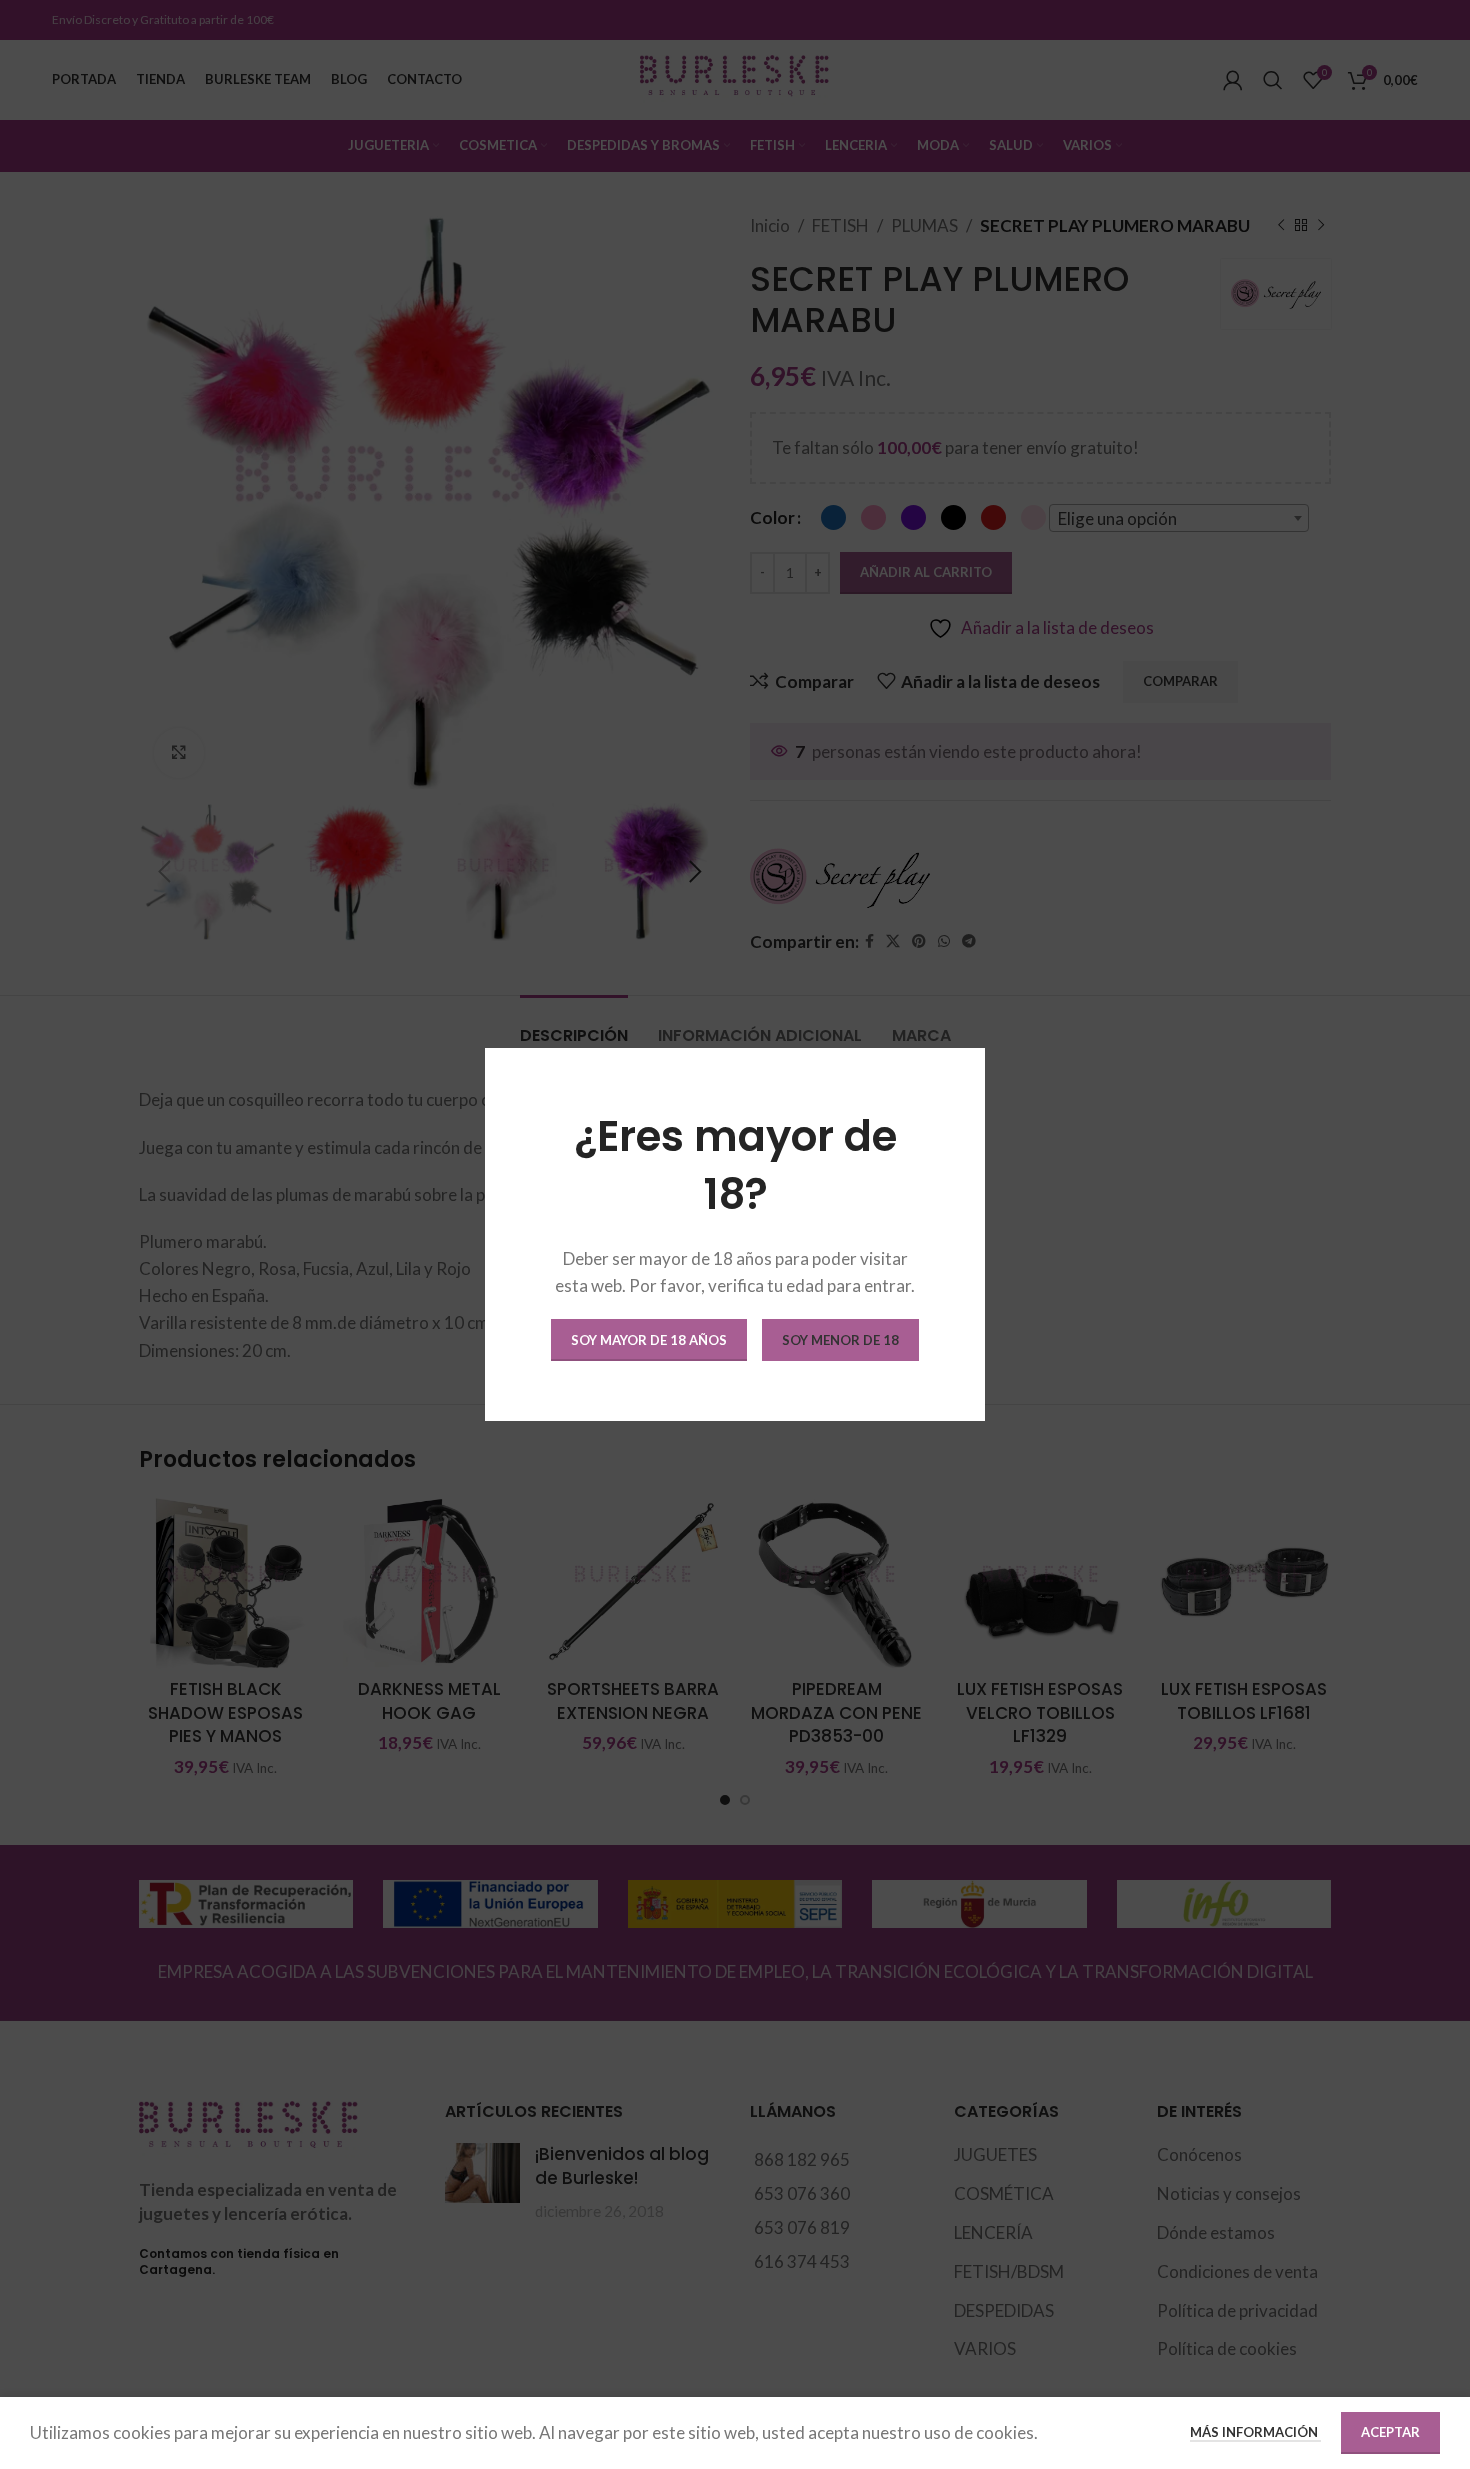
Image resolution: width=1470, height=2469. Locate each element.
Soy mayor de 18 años (649, 1340)
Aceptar (1390, 2432)
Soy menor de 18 (840, 1340)
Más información (1255, 2432)
